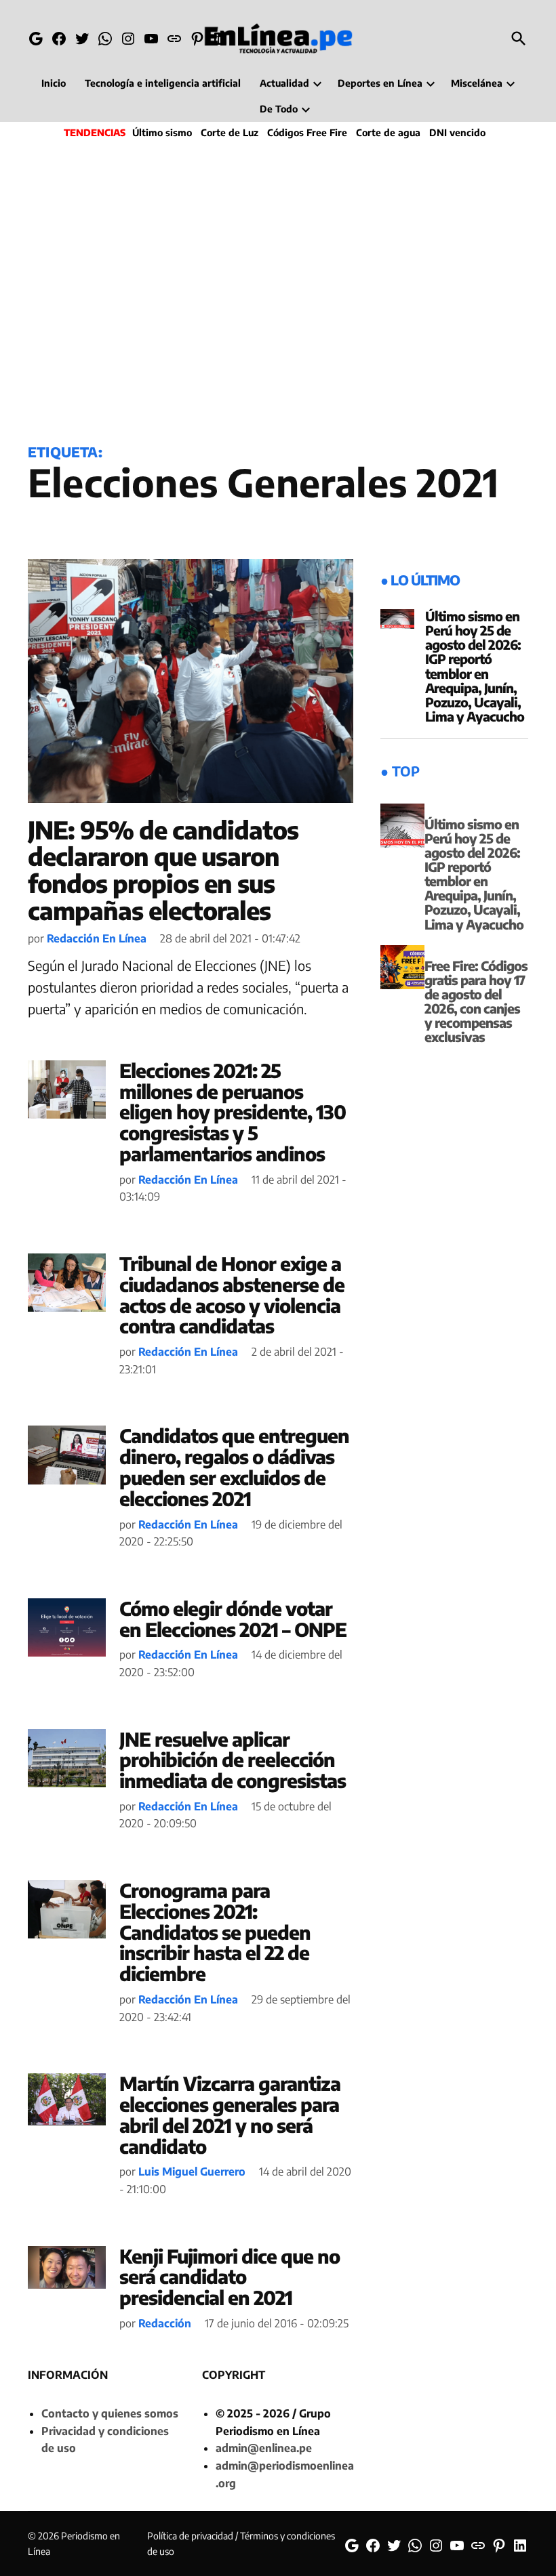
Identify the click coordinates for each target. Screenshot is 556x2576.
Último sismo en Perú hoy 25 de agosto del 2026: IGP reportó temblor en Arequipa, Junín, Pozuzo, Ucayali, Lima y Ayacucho (475, 666)
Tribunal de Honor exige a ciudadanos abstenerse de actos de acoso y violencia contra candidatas (232, 1294)
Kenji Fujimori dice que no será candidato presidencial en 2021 (230, 2277)
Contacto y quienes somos (110, 2413)
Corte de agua (388, 132)
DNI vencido (457, 132)
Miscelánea (477, 83)
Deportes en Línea (380, 83)
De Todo (279, 109)
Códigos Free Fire (307, 132)
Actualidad (284, 83)
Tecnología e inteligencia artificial (163, 83)
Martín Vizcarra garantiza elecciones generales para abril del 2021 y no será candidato (230, 2114)
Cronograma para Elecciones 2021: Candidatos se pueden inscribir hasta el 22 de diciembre (215, 1932)
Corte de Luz (230, 132)
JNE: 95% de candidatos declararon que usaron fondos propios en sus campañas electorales (163, 870)
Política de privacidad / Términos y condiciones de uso (241, 2543)
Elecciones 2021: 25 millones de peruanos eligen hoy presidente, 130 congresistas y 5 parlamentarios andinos (233, 1112)
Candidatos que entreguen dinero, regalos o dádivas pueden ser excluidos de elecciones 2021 (234, 1467)
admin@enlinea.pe (264, 2448)
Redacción (165, 2323)
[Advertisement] (278, 289)
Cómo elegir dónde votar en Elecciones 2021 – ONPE (233, 1619)
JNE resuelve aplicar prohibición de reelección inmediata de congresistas (233, 1760)
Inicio (54, 83)
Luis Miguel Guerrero (192, 2172)
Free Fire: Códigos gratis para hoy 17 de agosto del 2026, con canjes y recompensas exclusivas (476, 1001)
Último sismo (162, 132)
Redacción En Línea (97, 938)
